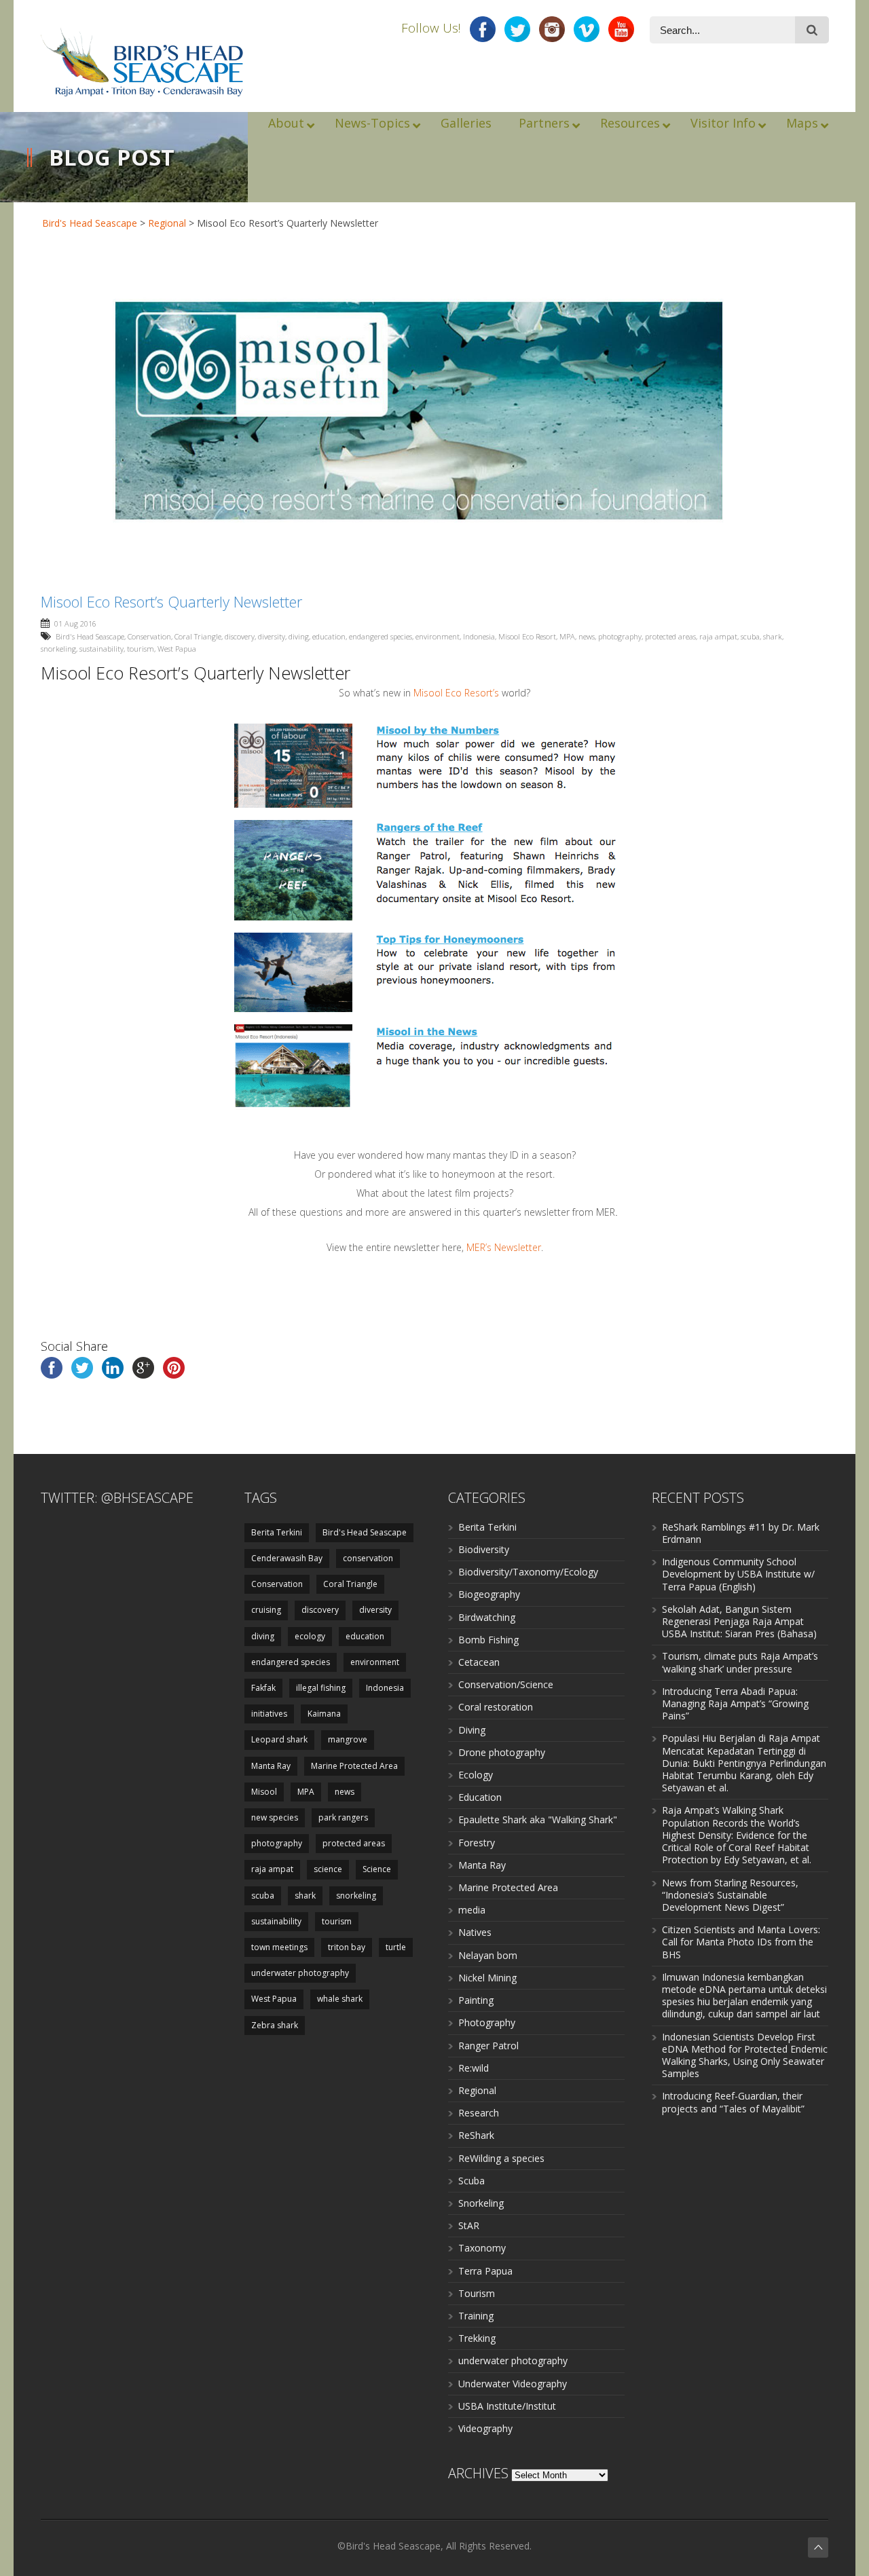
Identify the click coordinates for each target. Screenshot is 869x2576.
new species (275, 1817)
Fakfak (263, 1688)
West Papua (177, 649)
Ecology (476, 1775)
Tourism (477, 2293)
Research (479, 2113)
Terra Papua (485, 2271)
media (472, 1910)
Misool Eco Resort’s (456, 693)
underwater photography (300, 1973)
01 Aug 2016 (75, 623)
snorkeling (58, 649)
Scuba (472, 2181)
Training (476, 2316)
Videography (485, 2428)
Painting (476, 2000)
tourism (141, 649)
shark (773, 636)
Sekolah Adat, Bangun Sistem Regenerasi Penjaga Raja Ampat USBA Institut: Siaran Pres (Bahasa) (739, 1621)
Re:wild (474, 2068)
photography (620, 636)
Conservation (149, 636)
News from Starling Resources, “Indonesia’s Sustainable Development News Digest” (730, 1895)
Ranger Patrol (488, 2046)
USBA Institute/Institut (507, 2406)
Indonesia (479, 636)
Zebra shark (275, 2025)
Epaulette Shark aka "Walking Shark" (538, 1819)
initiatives (269, 1714)
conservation (368, 1558)
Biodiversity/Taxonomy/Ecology (528, 1572)
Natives (475, 1932)
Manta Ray (271, 1766)
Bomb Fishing (488, 1640)
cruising (266, 1610)
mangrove (348, 1739)
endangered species (381, 636)
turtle (396, 1947)
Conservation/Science (506, 1684)
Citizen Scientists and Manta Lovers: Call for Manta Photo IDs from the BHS (741, 1942)
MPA (567, 636)
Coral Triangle (198, 636)
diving (299, 636)
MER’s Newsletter (504, 1247)
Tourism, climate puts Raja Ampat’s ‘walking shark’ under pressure (740, 1662)
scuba (750, 636)
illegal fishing (321, 1688)
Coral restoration (496, 1707)
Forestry (477, 1843)
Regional (167, 223)
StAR (469, 2225)
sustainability (101, 649)
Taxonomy (482, 2248)
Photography (487, 2022)
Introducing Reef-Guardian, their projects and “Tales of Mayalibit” (733, 2102)
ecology (310, 1636)
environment (438, 636)
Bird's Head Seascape (90, 223)
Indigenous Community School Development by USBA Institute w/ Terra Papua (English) (738, 1574)
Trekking (477, 2338)
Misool (264, 1792)
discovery (240, 636)
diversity (272, 636)
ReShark (476, 2135)
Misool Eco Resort (527, 636)
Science (377, 1869)
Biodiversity (484, 1549)
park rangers (343, 1817)
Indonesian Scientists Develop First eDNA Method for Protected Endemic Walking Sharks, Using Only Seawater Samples (745, 2055)
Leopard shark (279, 1739)
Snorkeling (481, 2203)
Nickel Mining (487, 1978)
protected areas (670, 636)
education (329, 636)
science (328, 1869)
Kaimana (324, 1714)
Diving (472, 1730)
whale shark (340, 1999)
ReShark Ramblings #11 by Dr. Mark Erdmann (741, 1533)
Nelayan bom (488, 1955)
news (587, 636)
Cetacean (479, 1662)
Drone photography (502, 1752)
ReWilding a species (501, 2158)
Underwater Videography (513, 2384)
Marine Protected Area (354, 1766)
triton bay (347, 1947)
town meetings (279, 1947)
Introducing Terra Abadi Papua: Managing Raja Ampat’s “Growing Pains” (735, 1703)
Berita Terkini (277, 1532)
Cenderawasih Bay (287, 1558)
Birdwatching (487, 1617)
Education (480, 1797)
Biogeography (489, 1594)
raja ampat (718, 636)
